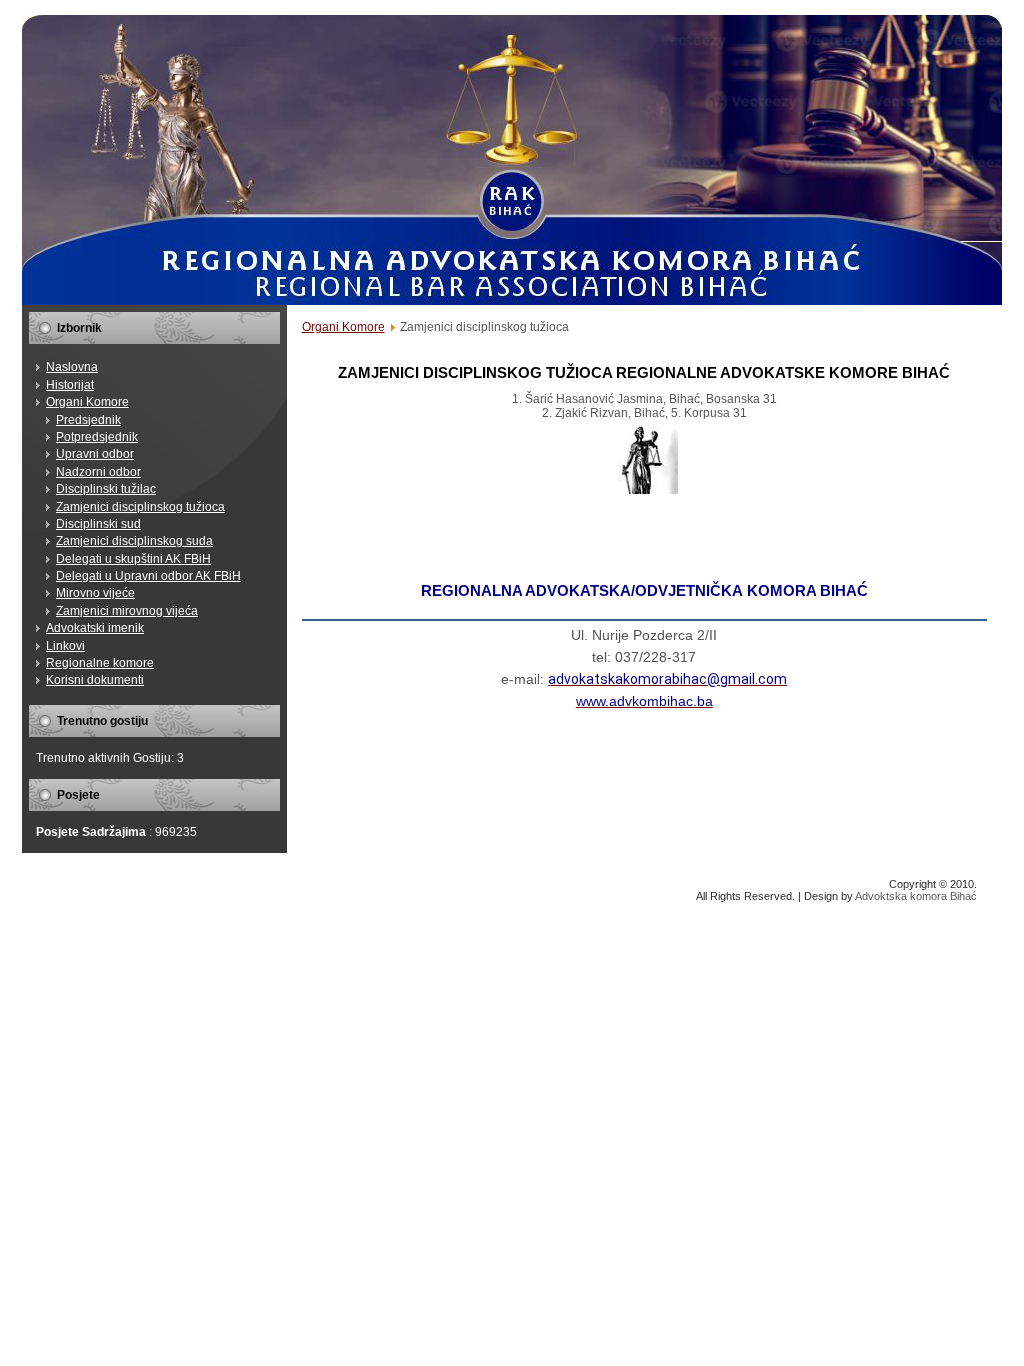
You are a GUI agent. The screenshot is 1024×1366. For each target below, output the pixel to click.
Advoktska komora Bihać (916, 896)
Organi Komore (343, 327)
